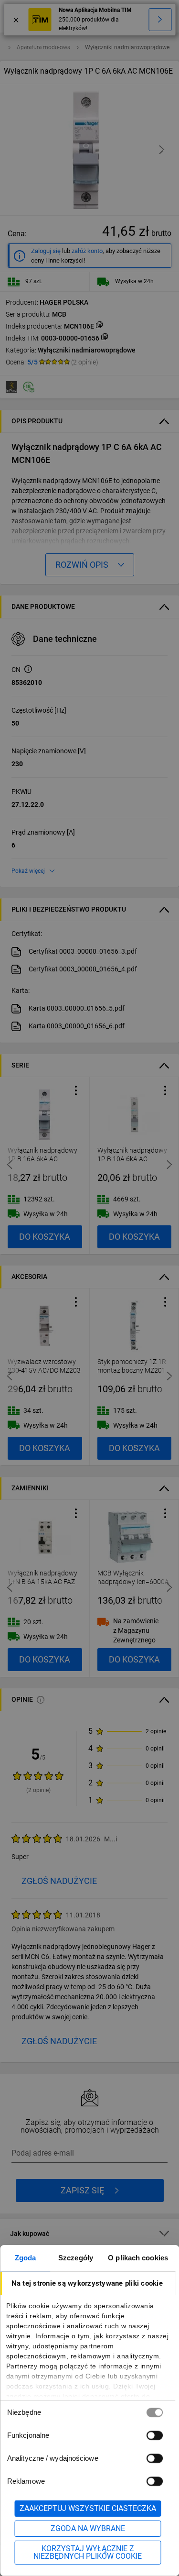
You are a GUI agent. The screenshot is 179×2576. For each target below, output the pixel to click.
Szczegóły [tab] (76, 2258)
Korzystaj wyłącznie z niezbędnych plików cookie (88, 2552)
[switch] (154, 2435)
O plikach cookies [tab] (138, 2258)
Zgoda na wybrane (88, 2528)
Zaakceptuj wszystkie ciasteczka (88, 2508)
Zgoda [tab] (26, 2258)
